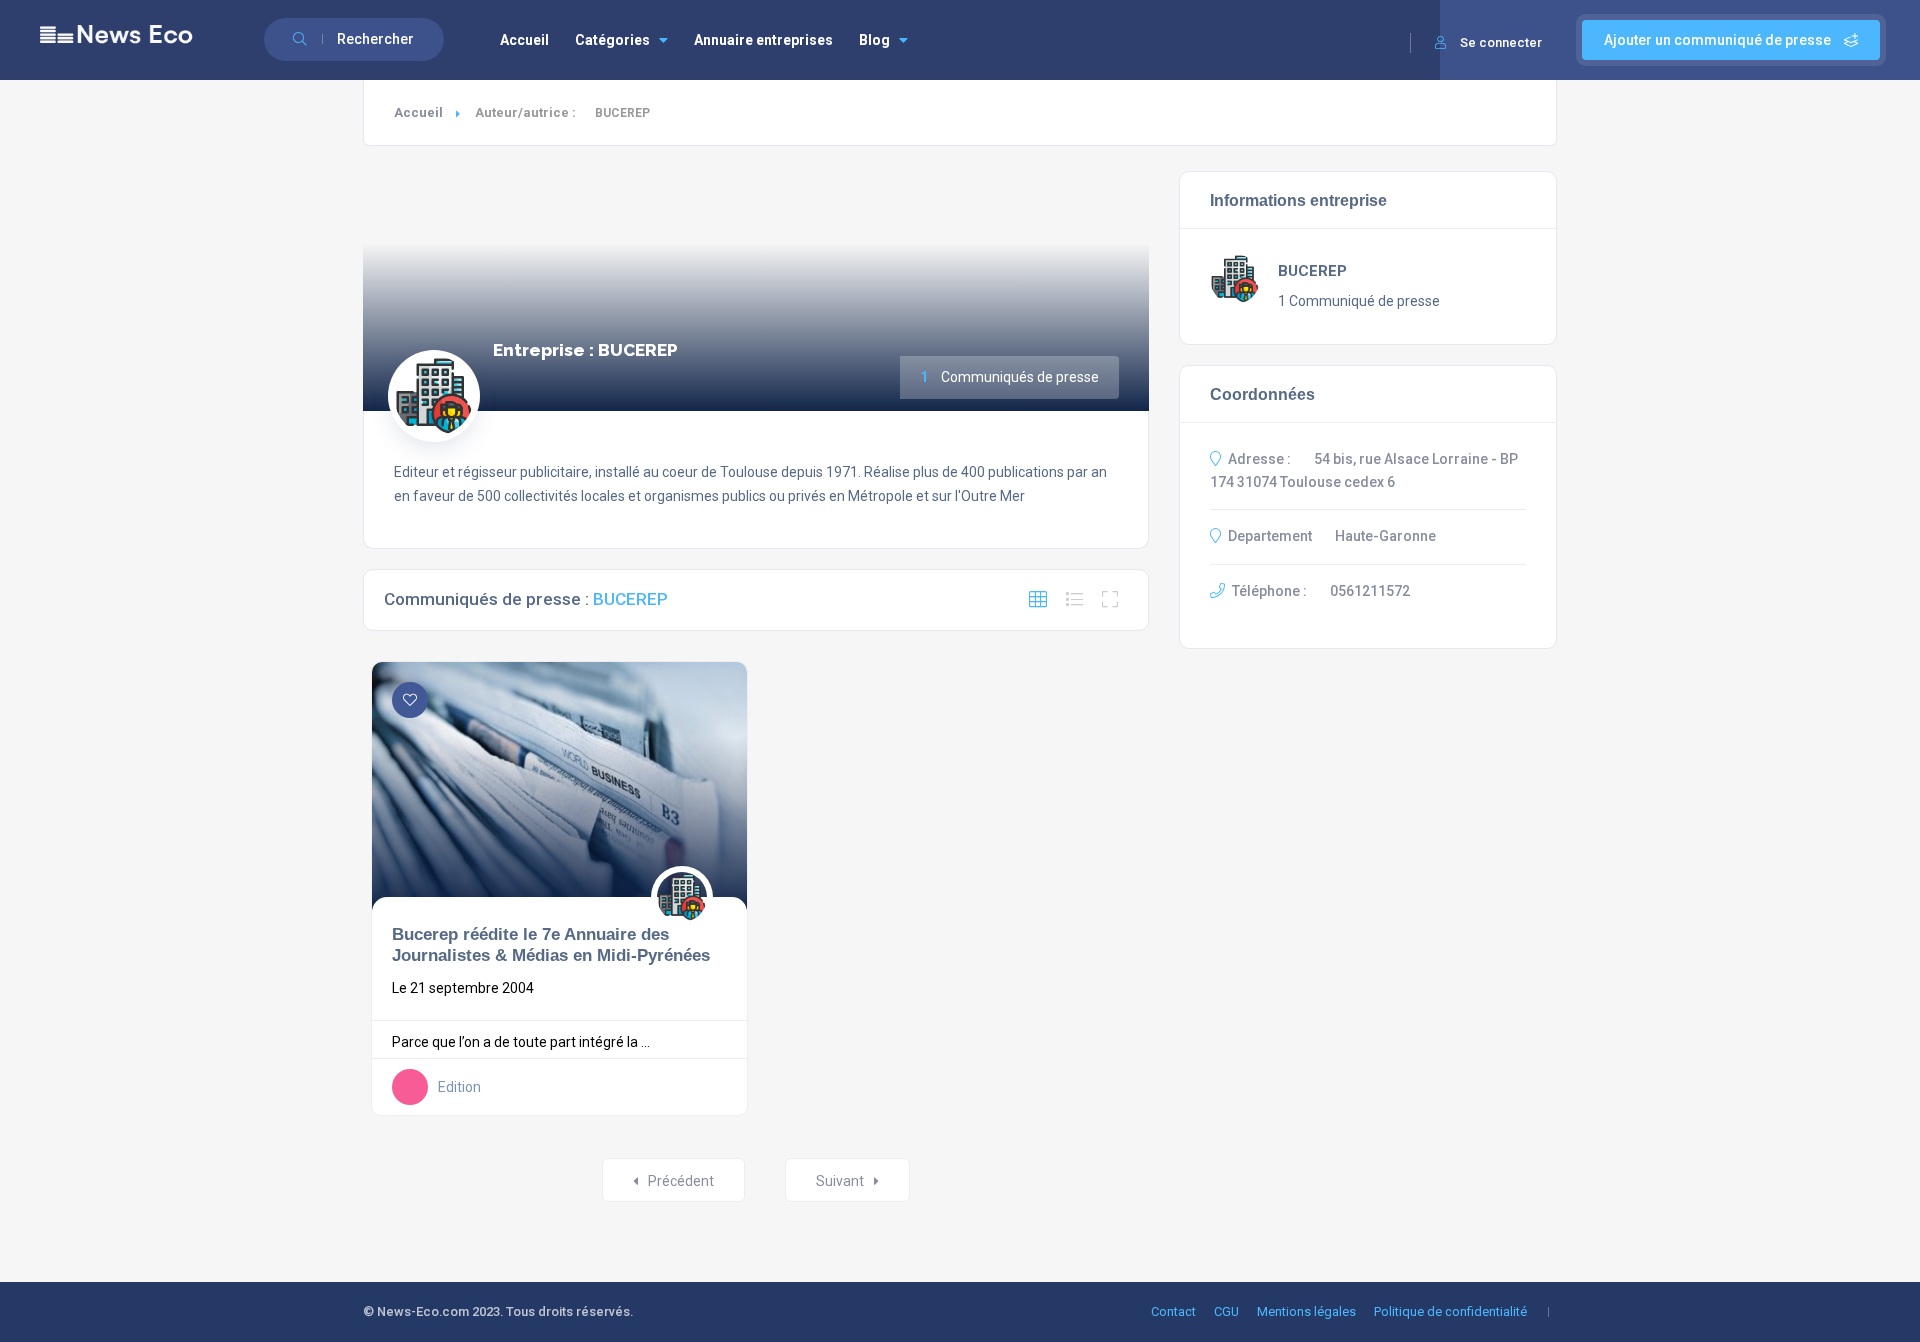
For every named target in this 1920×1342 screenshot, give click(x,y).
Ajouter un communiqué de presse (1719, 40)
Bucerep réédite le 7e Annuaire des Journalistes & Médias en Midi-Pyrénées (551, 945)
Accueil (524, 40)
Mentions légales (1306, 1311)
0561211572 (1370, 591)
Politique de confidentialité (1450, 1311)
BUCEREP (1312, 271)
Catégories (612, 40)
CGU (1226, 1311)
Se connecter (1501, 42)
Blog (874, 40)
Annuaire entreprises (763, 40)
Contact (1173, 1311)
